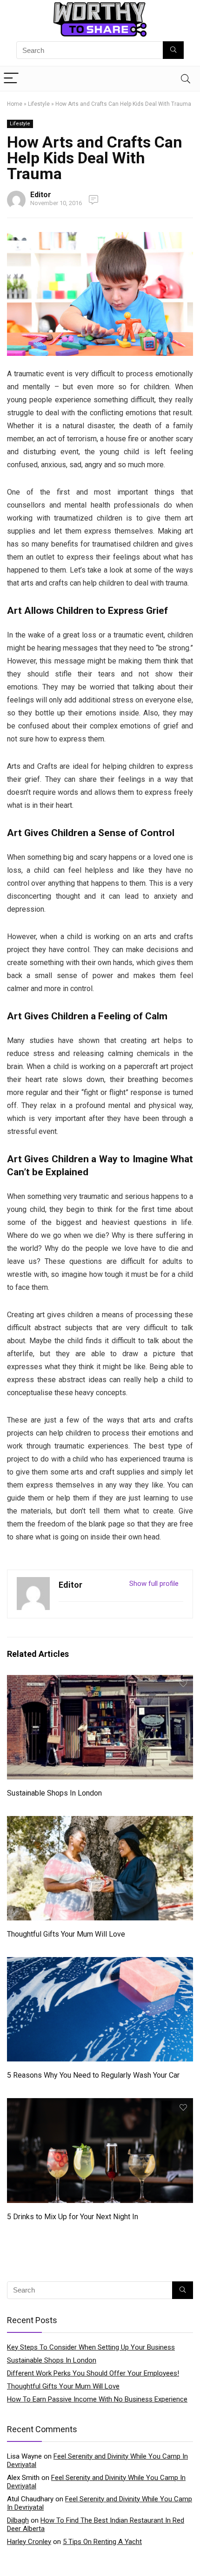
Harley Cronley (29, 2542)
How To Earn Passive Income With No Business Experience (97, 2399)
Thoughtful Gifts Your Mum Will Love (66, 1934)
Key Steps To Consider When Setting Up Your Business (91, 2347)
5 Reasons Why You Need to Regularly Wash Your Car (93, 2075)
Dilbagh (18, 2520)
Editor (41, 195)
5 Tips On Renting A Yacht (102, 2542)
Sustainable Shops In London (54, 1793)
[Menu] (11, 79)
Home (15, 104)
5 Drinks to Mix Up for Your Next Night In (73, 2217)
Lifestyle (39, 104)
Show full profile (154, 1584)
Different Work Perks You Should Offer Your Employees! (93, 2373)
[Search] (186, 79)
